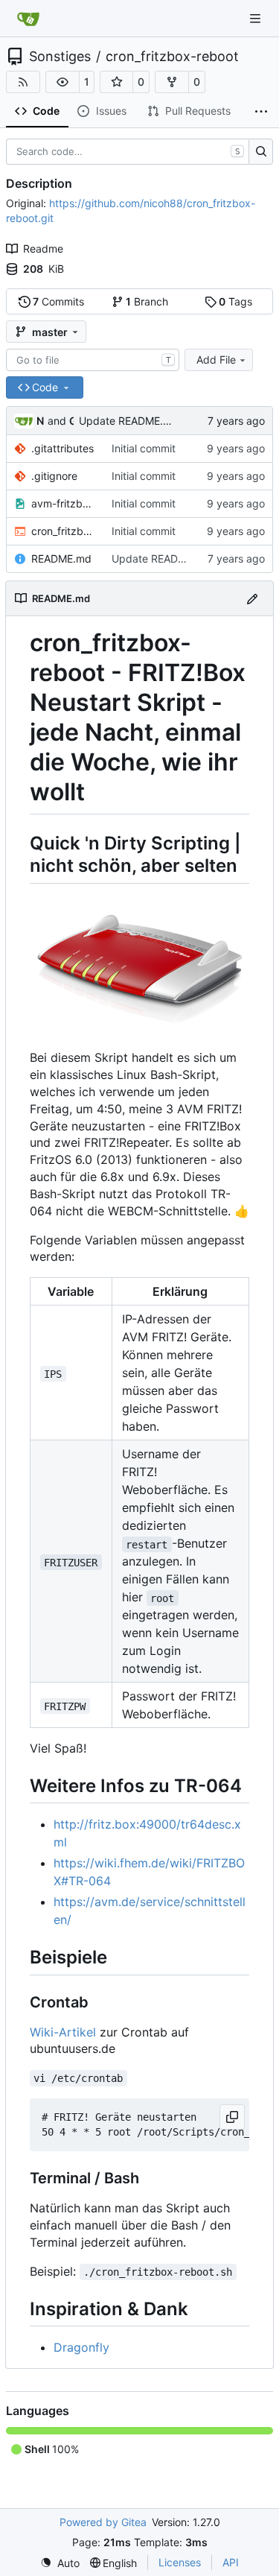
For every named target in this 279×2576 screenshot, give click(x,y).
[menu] (60, 2563)
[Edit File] (252, 598)
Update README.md (129, 421)
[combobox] (93, 360)
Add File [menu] (216, 360)
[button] (62, 82)
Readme (43, 249)
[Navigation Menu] (257, 18)
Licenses (180, 2562)
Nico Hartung (41, 421)
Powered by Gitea (103, 2522)
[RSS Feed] (23, 82)
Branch (147, 301)
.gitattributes (62, 448)
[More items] (261, 112)
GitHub (71, 421)
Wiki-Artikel (63, 2032)
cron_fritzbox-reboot (172, 57)
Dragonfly (81, 2347)
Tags (235, 301)
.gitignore (54, 476)
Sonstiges (60, 57)
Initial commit (144, 448)
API (231, 2562)
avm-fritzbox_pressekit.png (64, 503)
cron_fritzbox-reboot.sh (64, 531)
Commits (58, 301)
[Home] (28, 19)
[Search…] (261, 152)
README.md (61, 558)
